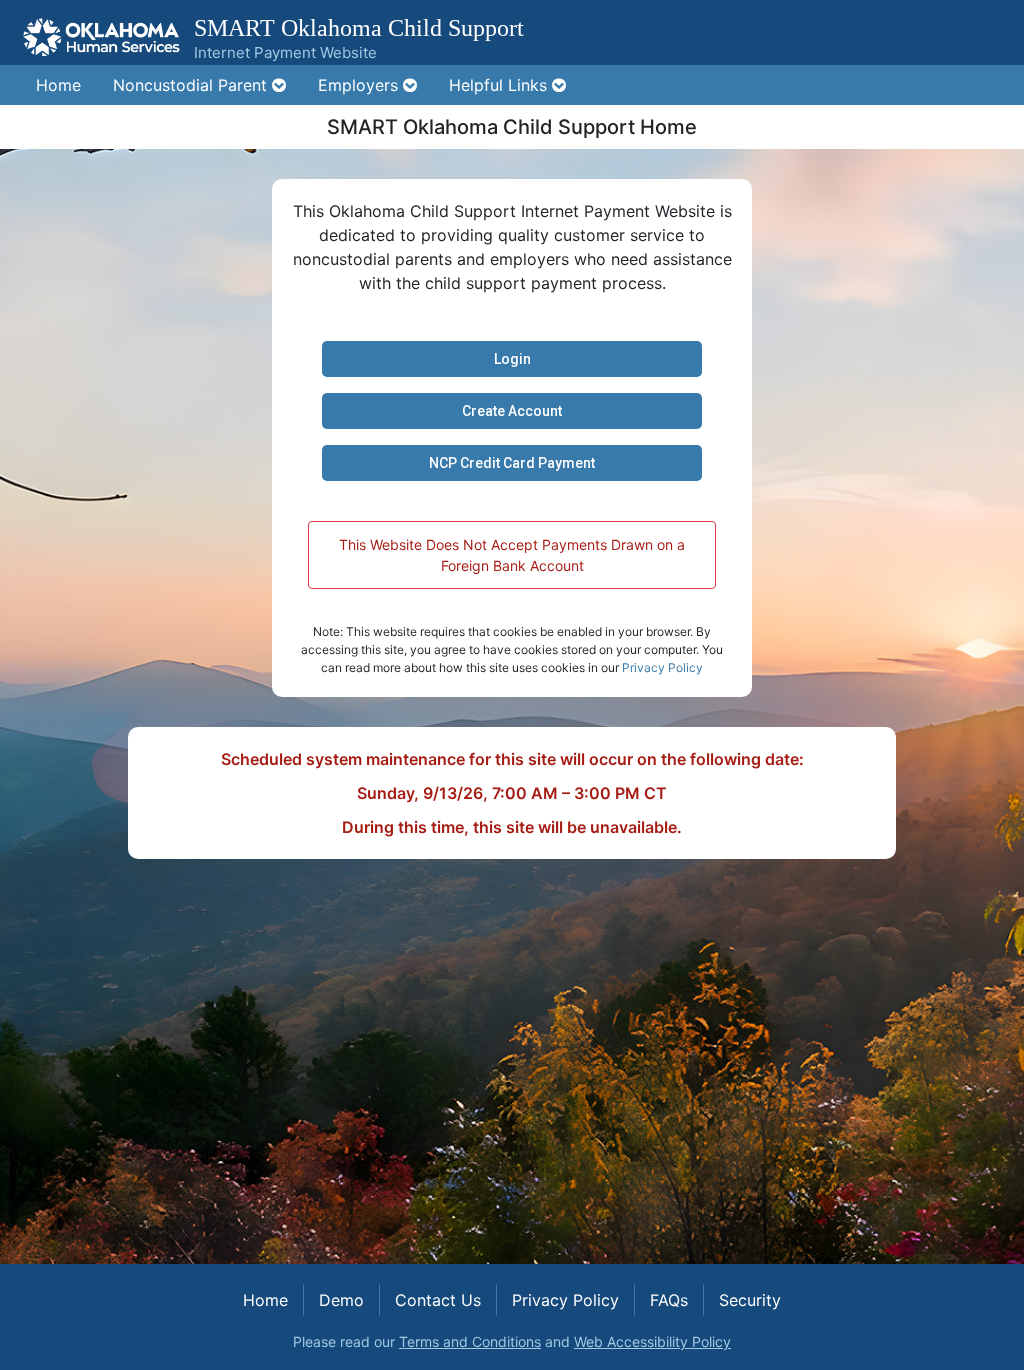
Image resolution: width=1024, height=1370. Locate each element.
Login (512, 359)
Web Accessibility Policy (652, 1341)
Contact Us (438, 1300)
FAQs (669, 1300)
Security (750, 1300)
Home (58, 85)
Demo (341, 1300)
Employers (360, 85)
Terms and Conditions (470, 1341)
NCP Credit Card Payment (512, 463)
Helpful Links (500, 85)
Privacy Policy (662, 667)
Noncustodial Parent (192, 85)
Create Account (512, 411)
